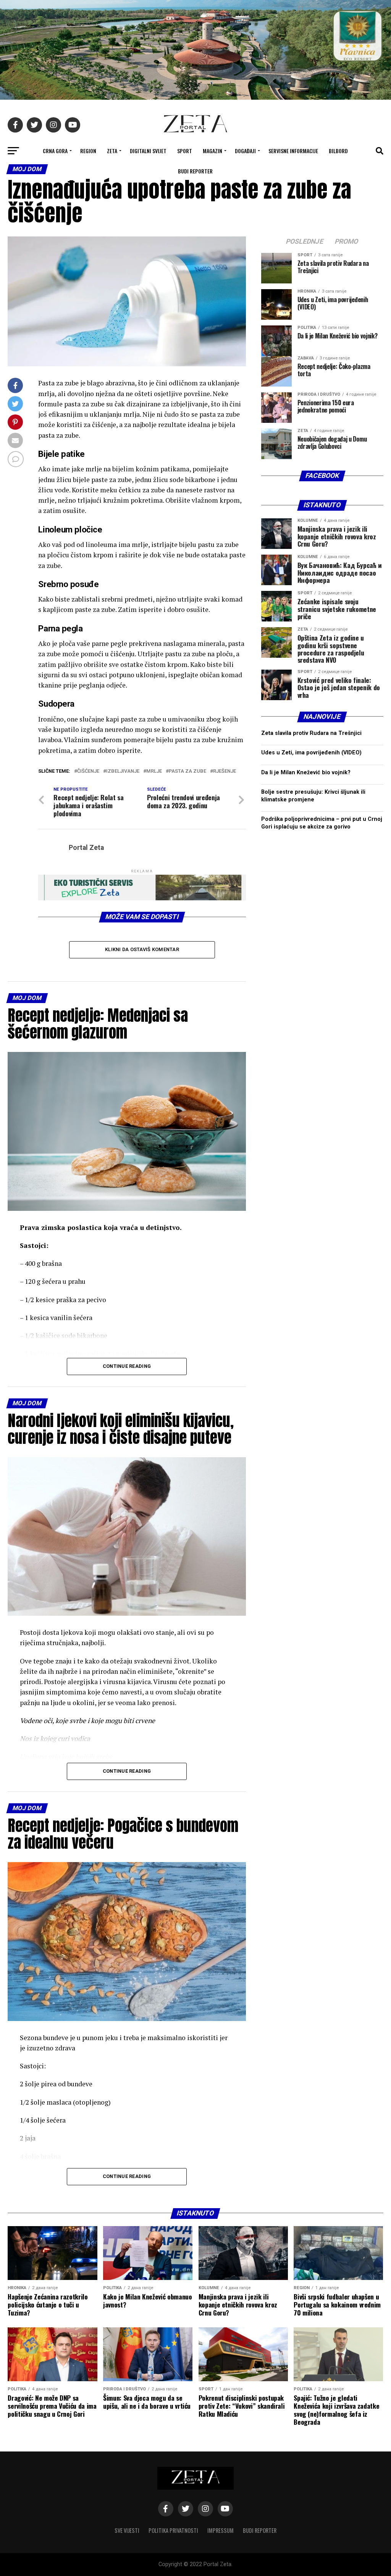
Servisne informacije (293, 151)
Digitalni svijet (148, 151)
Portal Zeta (86, 848)
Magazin (212, 151)
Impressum (221, 2530)
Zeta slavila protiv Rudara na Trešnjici (311, 733)
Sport (185, 151)
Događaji (245, 151)
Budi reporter (195, 171)
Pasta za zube (187, 771)
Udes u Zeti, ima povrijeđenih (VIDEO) (311, 753)
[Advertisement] (322, 1140)
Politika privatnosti (173, 2530)
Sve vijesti (127, 2530)
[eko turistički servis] (142, 898)
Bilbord (338, 151)
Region (88, 151)
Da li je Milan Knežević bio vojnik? (306, 773)
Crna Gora (55, 151)
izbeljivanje (123, 771)
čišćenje (88, 771)
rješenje (225, 771)
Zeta (112, 151)
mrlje (154, 771)
